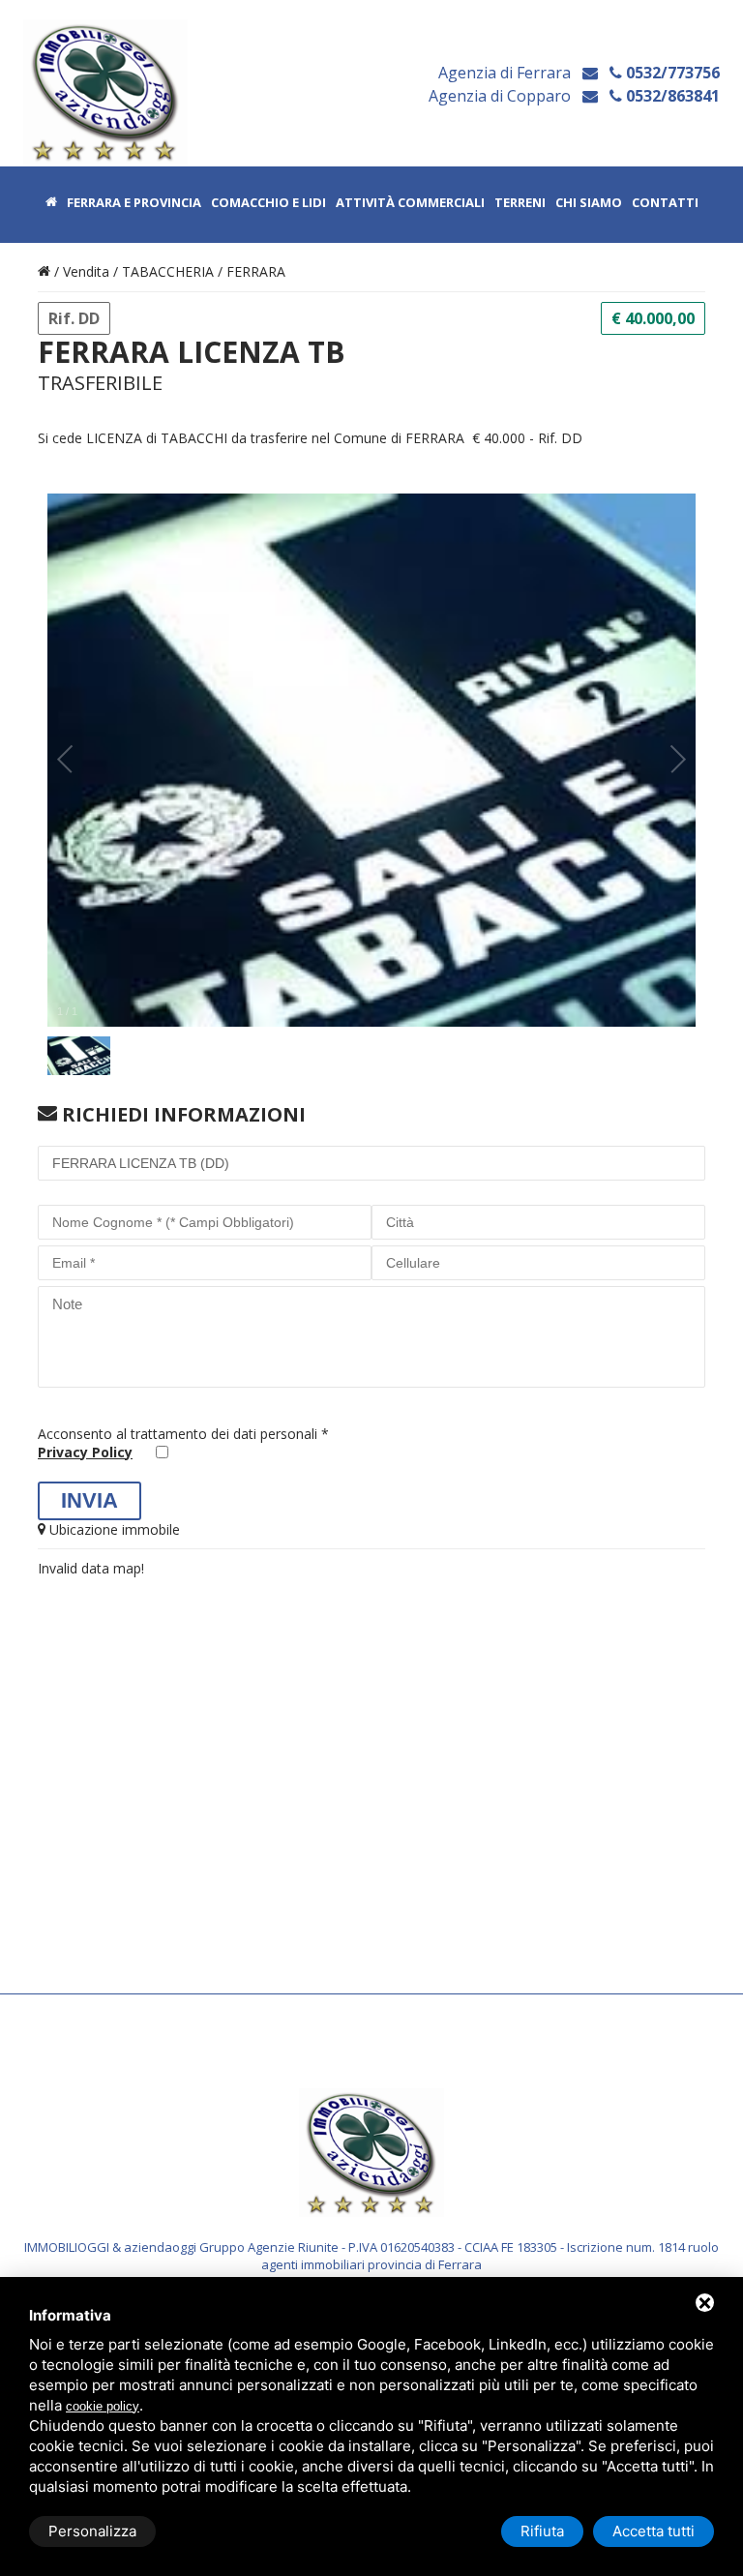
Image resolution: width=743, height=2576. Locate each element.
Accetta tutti (654, 2531)
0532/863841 (671, 96)
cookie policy (103, 2406)
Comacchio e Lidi (268, 203)
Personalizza (92, 2531)
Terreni (520, 203)
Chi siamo (589, 203)
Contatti (665, 203)
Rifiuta (542, 2531)
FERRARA (256, 271)
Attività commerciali (410, 203)
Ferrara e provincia (134, 203)
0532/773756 (671, 73)
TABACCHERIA (168, 271)
